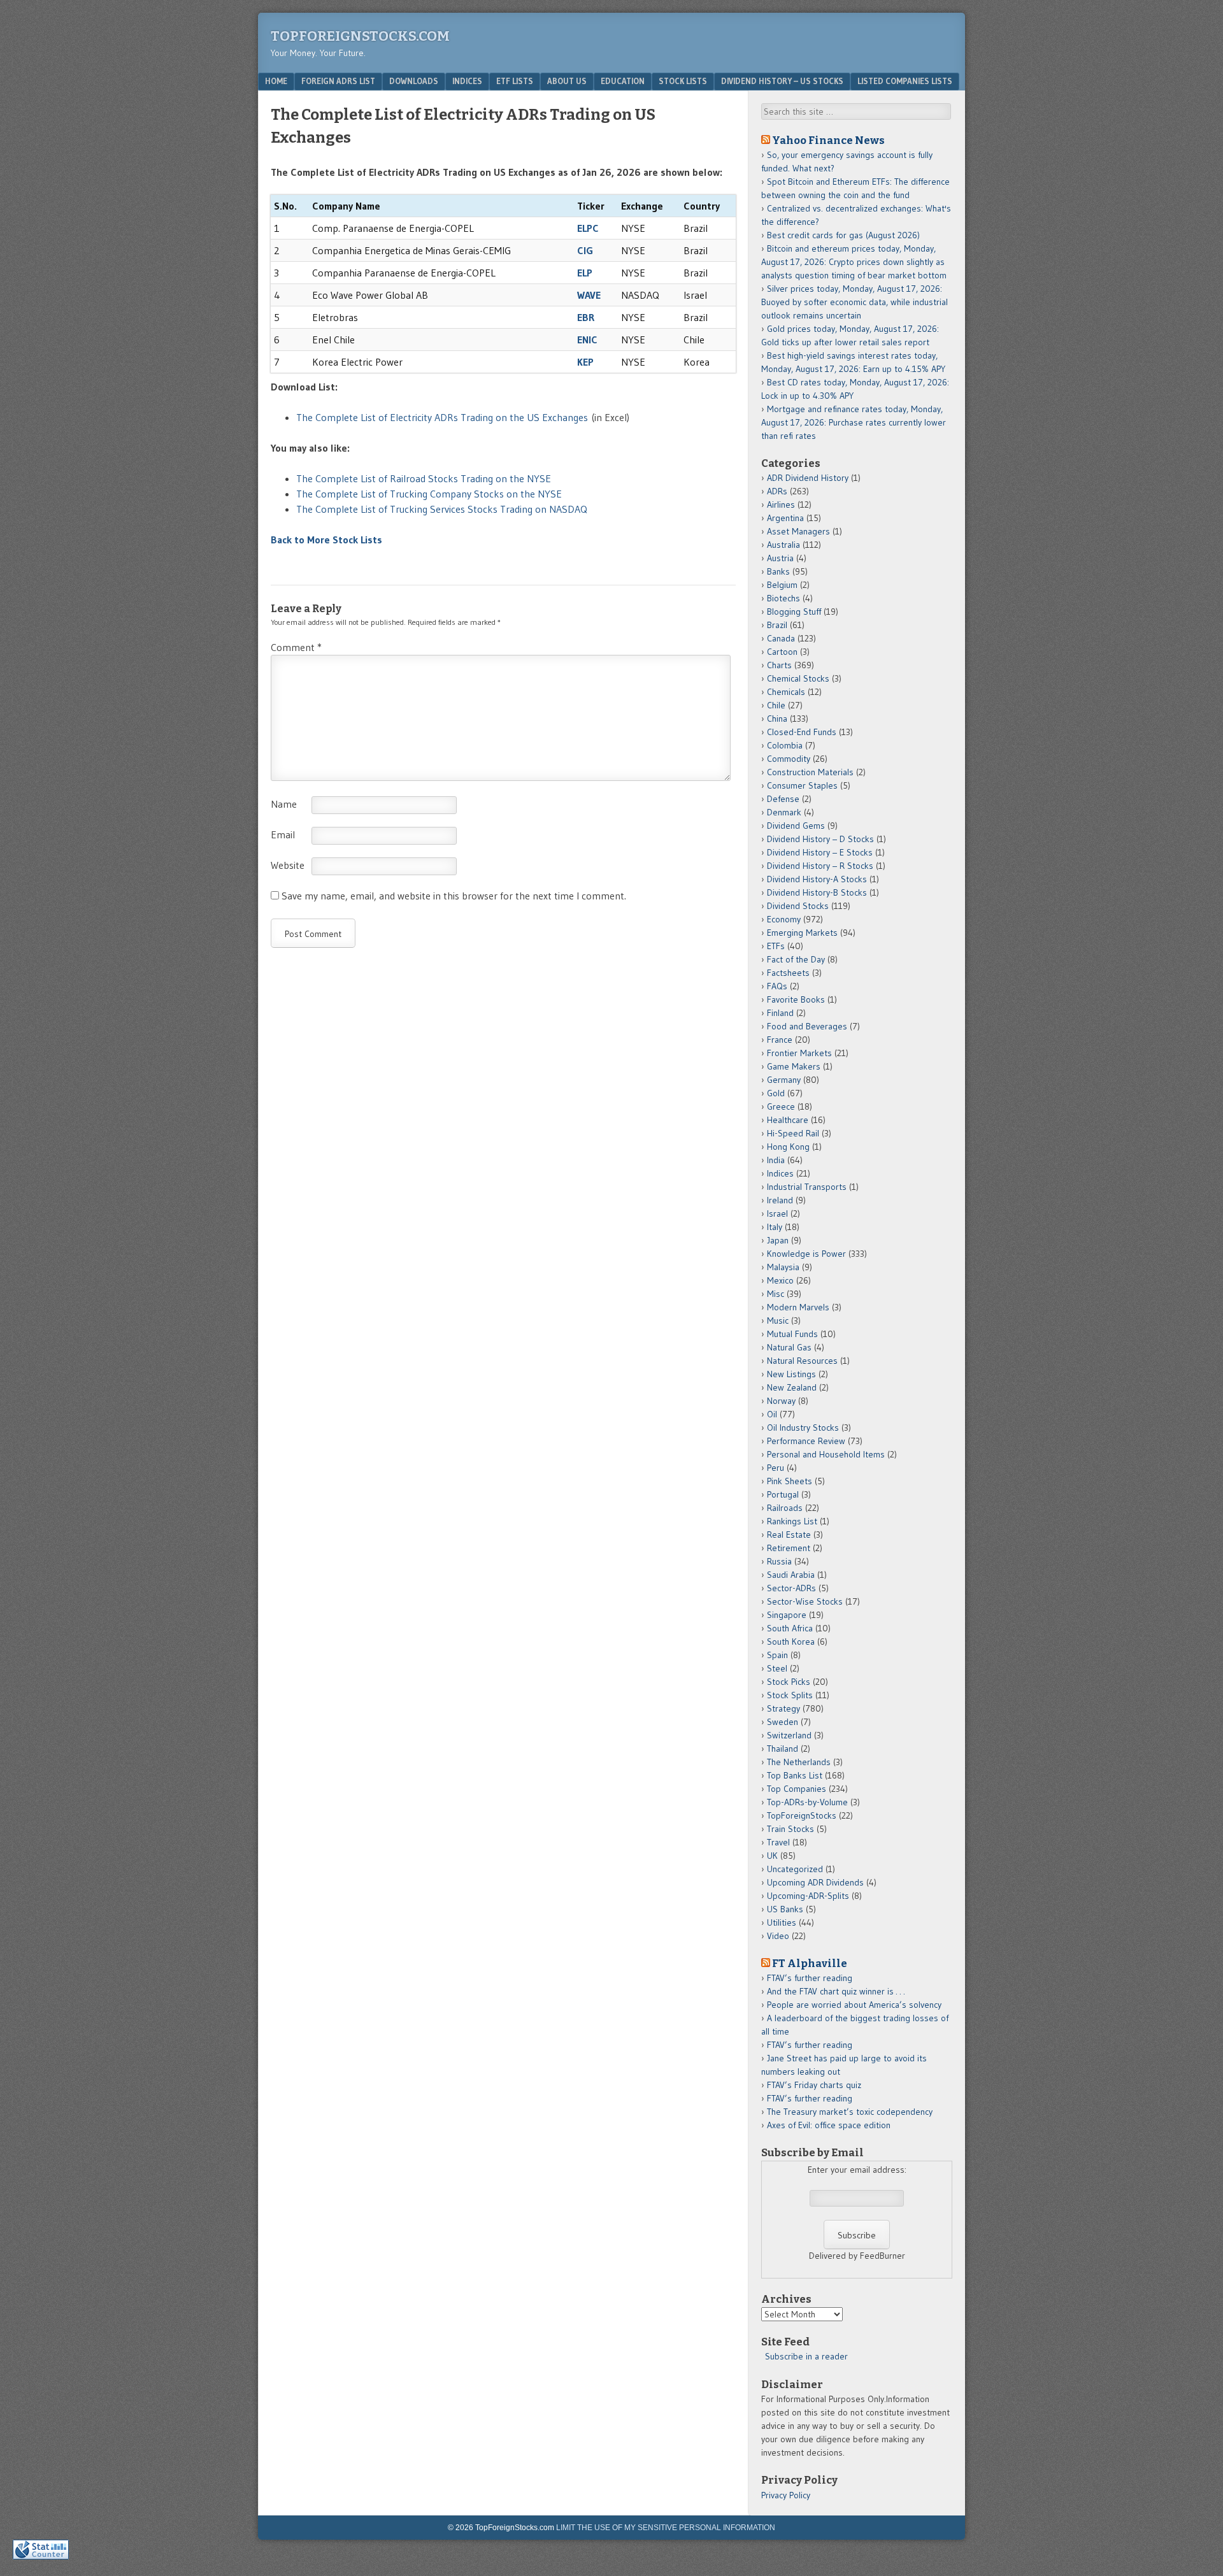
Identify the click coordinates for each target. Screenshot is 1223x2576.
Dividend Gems (796, 826)
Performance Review (806, 1441)
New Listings (791, 1374)
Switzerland (789, 1735)
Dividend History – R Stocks (820, 866)
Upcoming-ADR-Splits (808, 1896)
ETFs (776, 946)
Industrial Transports (807, 1187)
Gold (776, 1093)
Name (284, 804)
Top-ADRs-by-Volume (807, 1802)
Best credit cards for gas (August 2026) (843, 235)
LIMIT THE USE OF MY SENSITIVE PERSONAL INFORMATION (666, 2528)
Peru (776, 1468)
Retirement (789, 1548)
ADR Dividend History (808, 478)
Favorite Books (796, 999)
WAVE (589, 295)
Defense (783, 799)
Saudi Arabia (791, 1575)
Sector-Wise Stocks (805, 1601)
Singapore (787, 1615)
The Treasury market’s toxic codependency (850, 2112)
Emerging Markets (802, 933)
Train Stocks (790, 1829)
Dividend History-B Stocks (817, 892)
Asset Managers (798, 531)
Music (778, 1320)
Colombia (785, 745)
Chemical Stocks (798, 678)
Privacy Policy (786, 2495)
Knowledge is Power (806, 1254)
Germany (784, 1080)
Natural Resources (802, 1361)
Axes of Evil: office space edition (829, 2125)
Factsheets (788, 973)
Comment (296, 647)
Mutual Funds (792, 1334)
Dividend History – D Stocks (820, 839)
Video (778, 1936)
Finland (780, 1013)
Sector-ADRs (791, 1588)
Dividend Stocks (798, 906)
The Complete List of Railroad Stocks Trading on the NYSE (424, 478)
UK (772, 1856)
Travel (778, 1842)
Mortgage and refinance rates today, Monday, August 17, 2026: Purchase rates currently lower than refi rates (854, 422)
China (777, 719)
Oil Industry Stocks (803, 1428)
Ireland (780, 1200)
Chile (776, 705)
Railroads (785, 1508)
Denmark (784, 812)
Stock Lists (683, 81)
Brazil (777, 625)
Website (288, 865)
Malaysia (783, 1267)
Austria (780, 558)
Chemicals (786, 692)
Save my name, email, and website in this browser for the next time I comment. (454, 896)
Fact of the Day (796, 959)
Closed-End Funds (802, 732)
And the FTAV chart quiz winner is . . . (837, 1991)
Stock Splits (790, 1695)
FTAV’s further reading (810, 1978)
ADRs (777, 491)
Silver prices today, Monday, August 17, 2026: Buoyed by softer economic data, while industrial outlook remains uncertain (855, 302)
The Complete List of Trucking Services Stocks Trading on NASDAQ (442, 509)
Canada (781, 638)
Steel (777, 1668)
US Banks (785, 1909)
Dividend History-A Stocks (817, 879)
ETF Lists (515, 81)
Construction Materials (810, 772)
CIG (585, 250)
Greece (781, 1106)
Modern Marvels (798, 1307)
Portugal (783, 1494)
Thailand (783, 1749)
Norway (781, 1401)
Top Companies (797, 1789)
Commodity (789, 759)
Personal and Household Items (826, 1454)
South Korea (791, 1642)
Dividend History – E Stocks (820, 852)
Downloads (414, 81)
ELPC (588, 228)
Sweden (783, 1722)
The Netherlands (799, 1762)
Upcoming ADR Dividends (815, 1882)
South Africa (790, 1628)
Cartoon (782, 652)
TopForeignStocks (802, 1815)
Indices (467, 81)
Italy (775, 1227)
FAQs (777, 986)
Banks (778, 571)
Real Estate (789, 1535)
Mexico (780, 1280)
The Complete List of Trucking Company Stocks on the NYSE (429, 494)
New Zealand (792, 1387)
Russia (779, 1561)
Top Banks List (795, 1775)
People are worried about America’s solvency (854, 2005)
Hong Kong (788, 1147)
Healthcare (788, 1120)
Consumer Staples (802, 785)
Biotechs (783, 598)
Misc (776, 1294)
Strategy (783, 1708)
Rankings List (792, 1521)
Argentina (785, 518)
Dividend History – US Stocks (782, 81)
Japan (778, 1240)
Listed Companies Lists (905, 81)
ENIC (587, 340)
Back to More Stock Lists (326, 540)
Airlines (781, 504)
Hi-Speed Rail (793, 1133)
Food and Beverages (807, 1026)
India (776, 1160)
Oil (772, 1414)
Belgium (782, 585)
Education (623, 81)
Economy (784, 919)
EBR (586, 317)
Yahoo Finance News (828, 140)
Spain (777, 1655)
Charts (779, 665)
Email (283, 834)
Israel (777, 1213)
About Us (567, 81)
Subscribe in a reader (806, 2356)
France (780, 1040)
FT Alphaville (810, 1963)
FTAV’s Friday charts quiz (814, 2085)
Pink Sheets (790, 1481)
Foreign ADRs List (338, 81)
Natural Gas (789, 1347)
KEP (585, 362)
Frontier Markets (799, 1053)
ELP (585, 273)
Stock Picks (789, 1682)
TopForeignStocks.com (360, 36)
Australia (783, 545)
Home (276, 81)
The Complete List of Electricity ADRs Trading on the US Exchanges (442, 417)
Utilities (782, 1922)
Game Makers (794, 1066)
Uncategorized (795, 1869)
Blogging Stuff (794, 612)
